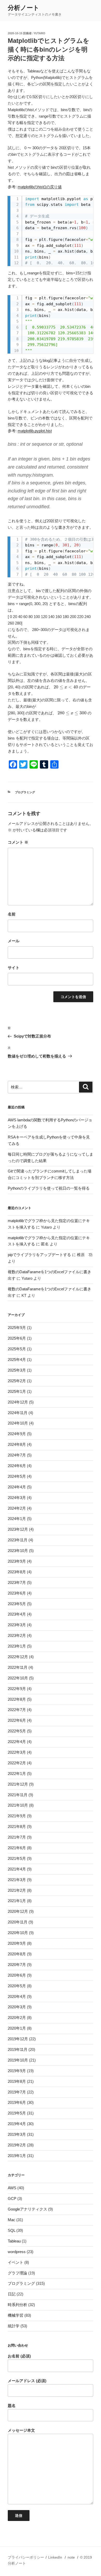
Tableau (14, 2241)
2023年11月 (18, 1540)
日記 (12, 2294)
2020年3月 (17, 2007)
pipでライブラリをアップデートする (39, 1255)
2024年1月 (17, 1519)
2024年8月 (17, 1444)
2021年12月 (18, 1784)
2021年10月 (18, 1805)
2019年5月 (17, 2113)
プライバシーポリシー (26, 2557)
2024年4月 (17, 1487)
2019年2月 (17, 2145)
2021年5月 (17, 1858)
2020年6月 (17, 1975)
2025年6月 (17, 1338)
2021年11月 (18, 1795)
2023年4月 (17, 1614)
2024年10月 (18, 1423)
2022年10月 (18, 1678)
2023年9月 (17, 1561)
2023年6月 (17, 1593)
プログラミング (25, 792)
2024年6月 (17, 1466)
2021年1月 (17, 1901)
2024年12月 (18, 1402)
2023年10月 (18, 1551)
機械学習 (16, 2315)
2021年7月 (17, 1837)
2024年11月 (18, 1413)
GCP (12, 2198)
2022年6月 (17, 1720)
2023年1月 (17, 1646)
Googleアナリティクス (27, 2209)
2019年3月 (17, 2134)
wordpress (17, 2252)
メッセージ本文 (21, 2430)
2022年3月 (17, 1752)
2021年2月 (17, 1890)
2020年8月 (17, 1954)
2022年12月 (18, 1657)
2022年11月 (18, 1667)
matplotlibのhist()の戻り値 (40, 187)
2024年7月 (17, 1455)
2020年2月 (17, 2018)
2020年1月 (17, 2028)
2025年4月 (17, 1360)
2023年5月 (17, 1604)
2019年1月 (17, 2156)
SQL (12, 2230)
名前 (12, 914)
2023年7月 (17, 1582)
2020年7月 (17, 1965)
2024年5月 (17, 1476)
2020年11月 (18, 1922)
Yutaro (39, 33)
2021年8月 (17, 1826)
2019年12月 (18, 2039)
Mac (12, 2220)
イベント (16, 2262)
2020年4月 (17, 1997)
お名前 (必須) (19, 2356)
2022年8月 (17, 1699)
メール (14, 941)
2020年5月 (17, 1986)
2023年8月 (17, 1572)
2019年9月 (17, 2071)
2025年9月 (17, 1328)
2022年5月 (17, 1731)
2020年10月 (18, 1933)
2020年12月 (18, 1911)
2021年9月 (17, 1816)
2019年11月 (18, 2049)
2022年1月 (17, 1774)
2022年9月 (17, 1689)
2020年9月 (17, 1943)
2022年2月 (17, 1763)
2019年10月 (18, 2060)
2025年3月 (17, 1370)
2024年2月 (17, 1508)
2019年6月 (17, 2102)
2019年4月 (17, 2124)
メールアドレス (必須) (27, 2381)
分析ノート (24, 8)
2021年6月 (17, 1848)
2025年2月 (17, 1381)
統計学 (14, 2326)
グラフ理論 (17, 2273)
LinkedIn (55, 2557)
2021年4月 (17, 1869)
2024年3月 (17, 1498)
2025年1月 (17, 1391)
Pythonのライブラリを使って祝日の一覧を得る (49, 1188)
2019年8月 (17, 2081)
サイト (14, 968)
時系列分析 (17, 2305)
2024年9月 (17, 1434)
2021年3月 (17, 1880)
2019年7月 (17, 2092)
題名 (12, 2406)
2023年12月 (18, 1529)
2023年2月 (17, 1635)
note (71, 2557)
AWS (12, 2188)
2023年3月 (17, 1625)
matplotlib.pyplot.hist (35, 431)
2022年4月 (17, 1742)
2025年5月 (17, 1349)
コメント (18, 842)
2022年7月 (17, 1710)
